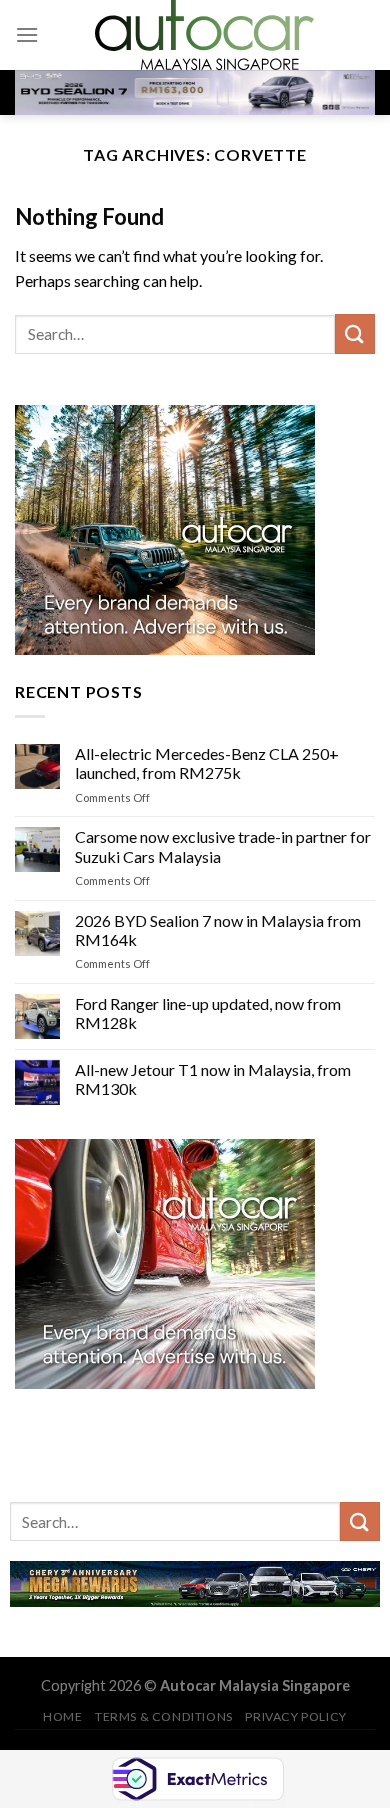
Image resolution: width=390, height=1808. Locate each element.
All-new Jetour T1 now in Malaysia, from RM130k (213, 1078)
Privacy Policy (296, 1716)
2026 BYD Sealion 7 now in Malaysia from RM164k (218, 929)
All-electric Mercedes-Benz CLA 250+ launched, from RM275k (207, 763)
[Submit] (355, 333)
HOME (62, 1716)
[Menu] (27, 34)
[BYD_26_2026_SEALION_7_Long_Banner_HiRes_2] (195, 91)
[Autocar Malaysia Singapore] (204, 35)
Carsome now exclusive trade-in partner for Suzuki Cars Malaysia (223, 846)
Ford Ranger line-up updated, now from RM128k (208, 1013)
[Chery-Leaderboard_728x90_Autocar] (195, 1581)
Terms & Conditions (164, 1716)
